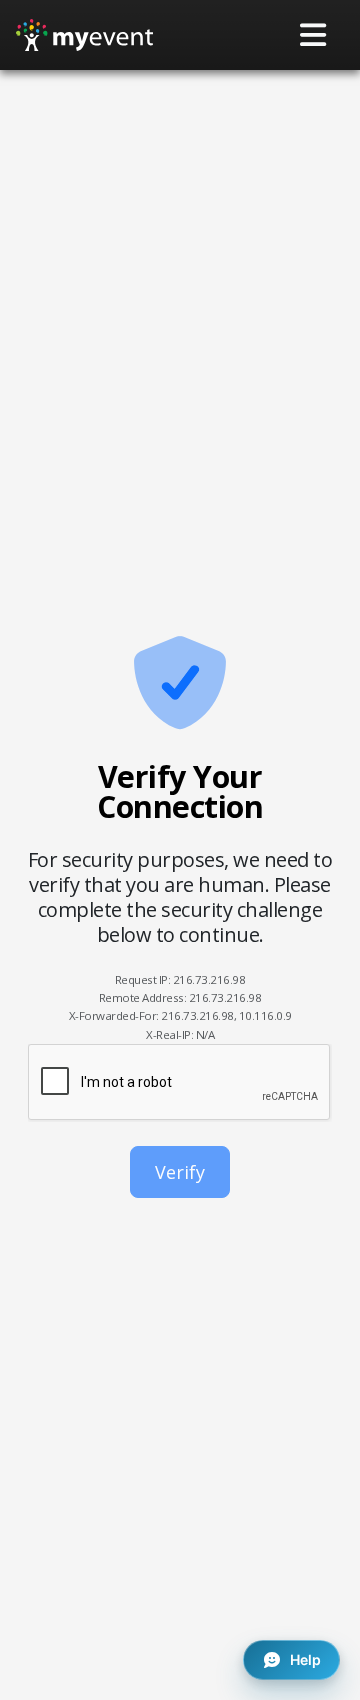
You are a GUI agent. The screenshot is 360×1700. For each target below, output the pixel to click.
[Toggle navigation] (314, 35)
